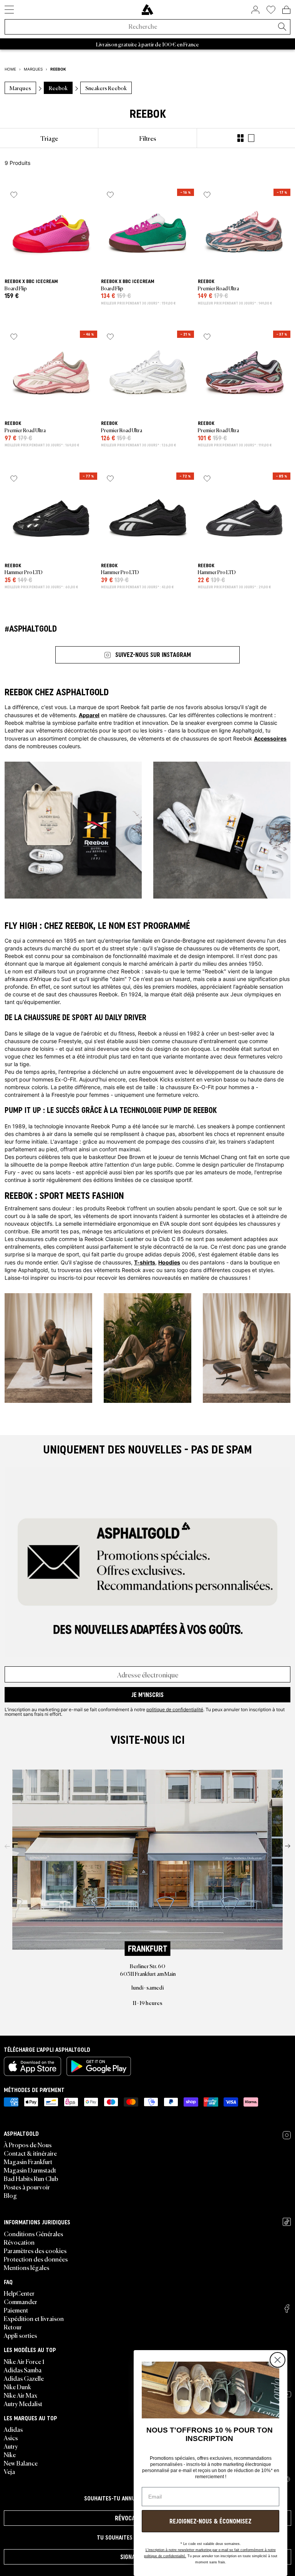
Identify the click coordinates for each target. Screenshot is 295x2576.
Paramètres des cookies (35, 2250)
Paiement (16, 2310)
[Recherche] (282, 27)
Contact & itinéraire (30, 2153)
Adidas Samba (23, 2370)
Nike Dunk (17, 2387)
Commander (21, 2301)
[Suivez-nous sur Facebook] (287, 2309)
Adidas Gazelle (24, 2378)
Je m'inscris (147, 1695)
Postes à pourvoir (27, 2187)
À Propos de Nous (28, 2145)
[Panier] (286, 10)
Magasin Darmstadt (30, 2170)
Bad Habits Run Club (31, 2178)
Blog (10, 2195)
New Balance (21, 2463)
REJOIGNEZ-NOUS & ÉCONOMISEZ (210, 2521)
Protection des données (36, 2259)
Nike (10, 2454)
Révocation (19, 2242)
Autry (11, 2446)
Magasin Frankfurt (28, 2161)
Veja (9, 2471)
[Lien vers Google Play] (99, 2066)
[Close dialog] (278, 2360)
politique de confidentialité (175, 1709)
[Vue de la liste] (251, 138)
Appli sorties (20, 2335)
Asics (11, 2438)
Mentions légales (27, 2267)
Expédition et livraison (34, 2318)
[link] (147, 10)
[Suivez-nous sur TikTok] (287, 2222)
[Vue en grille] (240, 138)
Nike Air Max (21, 2395)
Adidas (13, 2429)
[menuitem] (49, 138)
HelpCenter (19, 2293)
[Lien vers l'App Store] (32, 2066)
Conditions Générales (33, 2234)
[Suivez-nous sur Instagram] (287, 2135)
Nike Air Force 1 (24, 2361)
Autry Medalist (23, 2403)
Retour (13, 2327)
